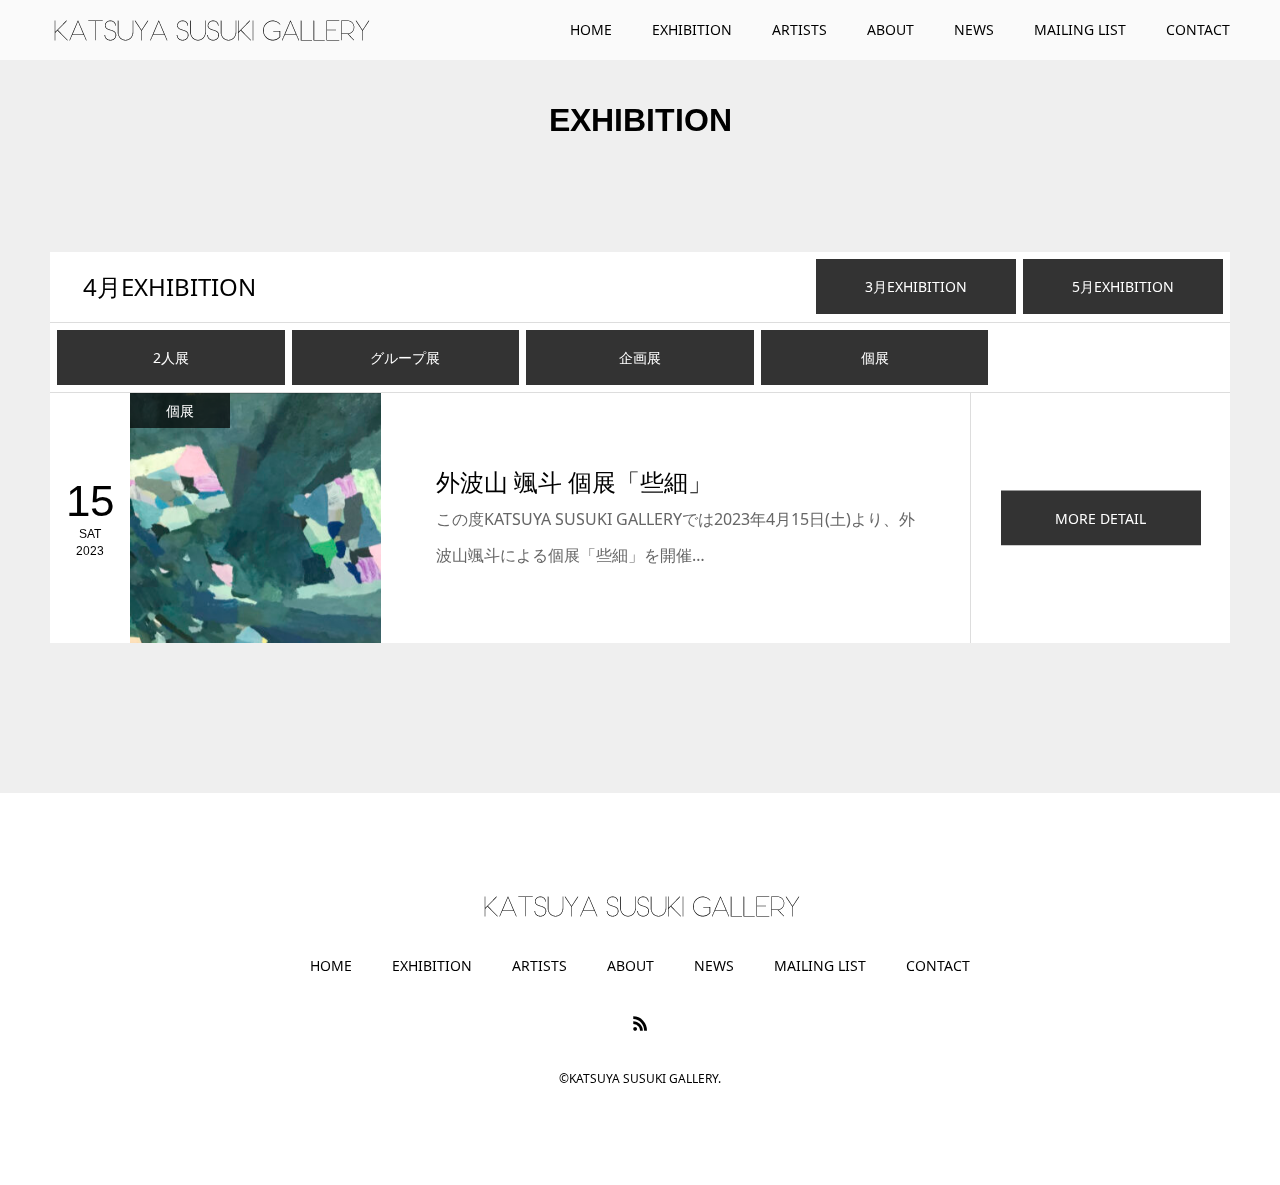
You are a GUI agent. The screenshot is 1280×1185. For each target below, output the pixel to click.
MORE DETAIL (1100, 517)
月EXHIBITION (169, 286)
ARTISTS (539, 966)
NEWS (714, 966)
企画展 (640, 357)
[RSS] (640, 1023)
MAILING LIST (820, 966)
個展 (875, 357)
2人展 (171, 357)
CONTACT (938, 966)
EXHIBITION (432, 966)
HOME (331, 966)
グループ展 (405, 357)
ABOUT (630, 966)
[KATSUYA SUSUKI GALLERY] (210, 30)
